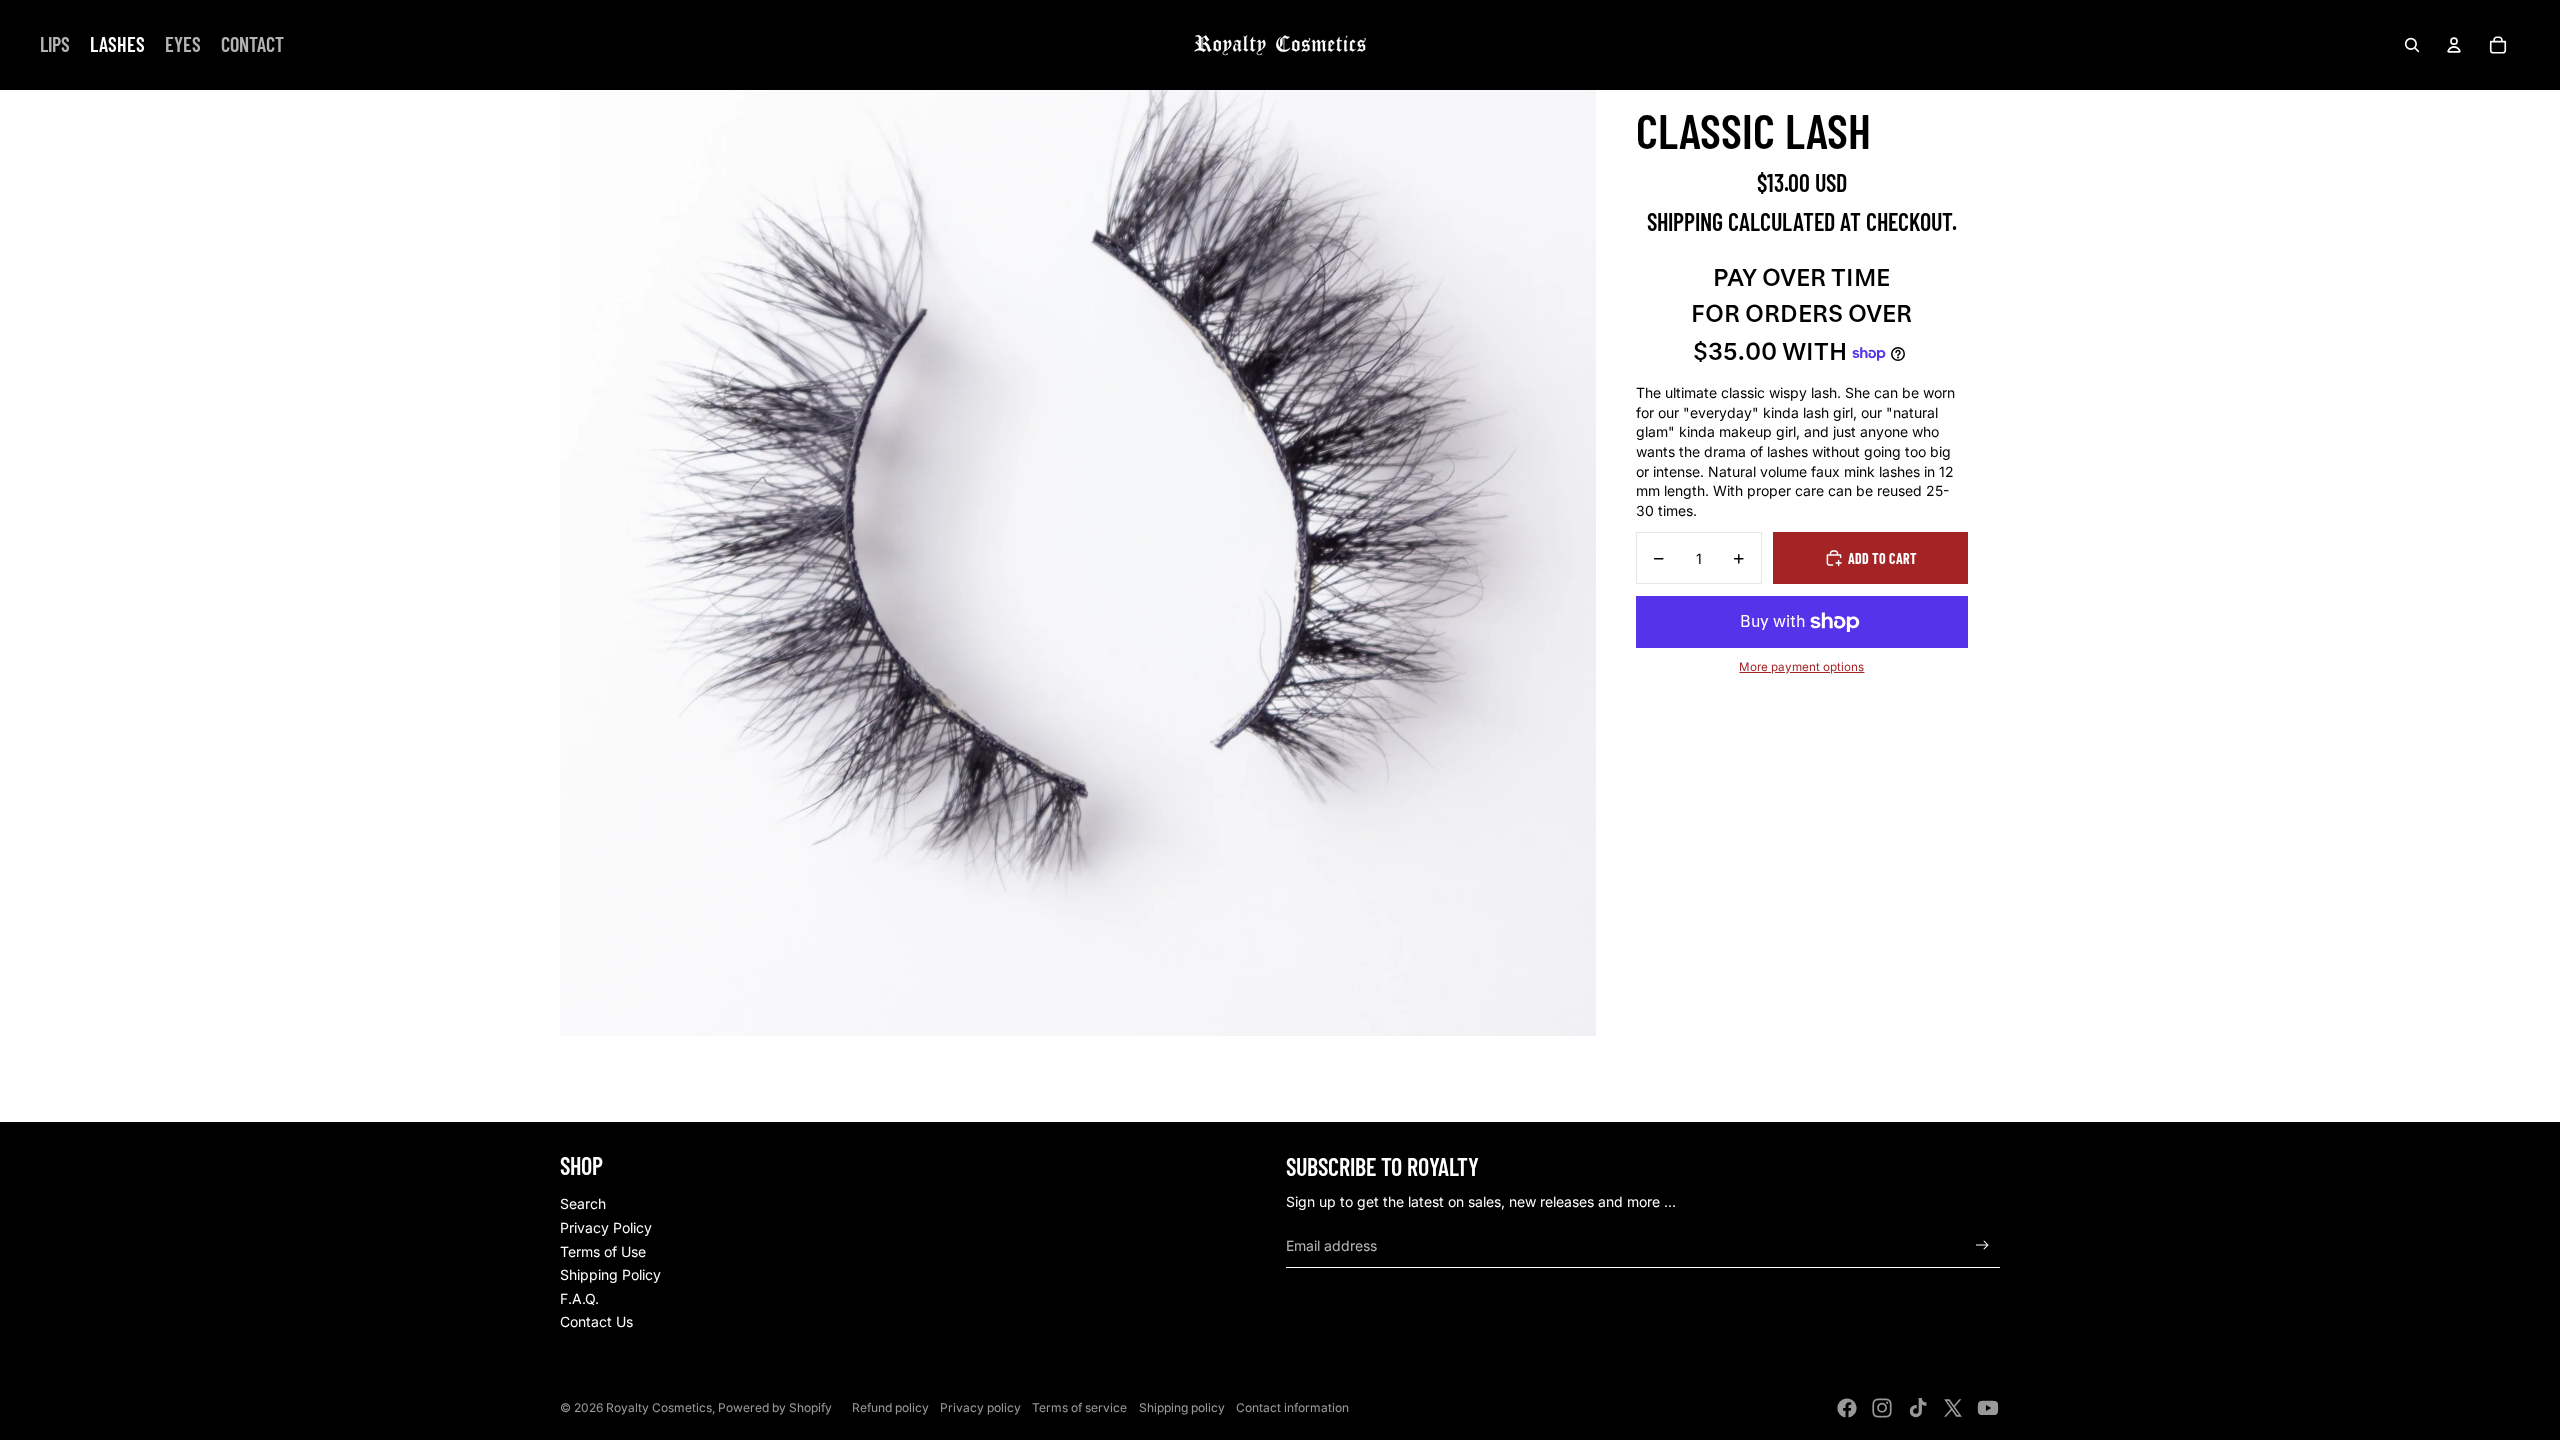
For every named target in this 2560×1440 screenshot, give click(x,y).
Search (583, 1203)
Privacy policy (980, 1407)
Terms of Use (603, 1251)
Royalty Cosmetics (659, 1407)
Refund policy (890, 1407)
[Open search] (2412, 45)
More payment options (1801, 667)
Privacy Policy (606, 1227)
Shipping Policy (610, 1274)
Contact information (1292, 1407)
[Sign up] (1982, 1245)
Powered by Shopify (775, 1407)
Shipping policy (1182, 1407)
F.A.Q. (579, 1298)
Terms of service (1079, 1407)
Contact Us (596, 1321)
